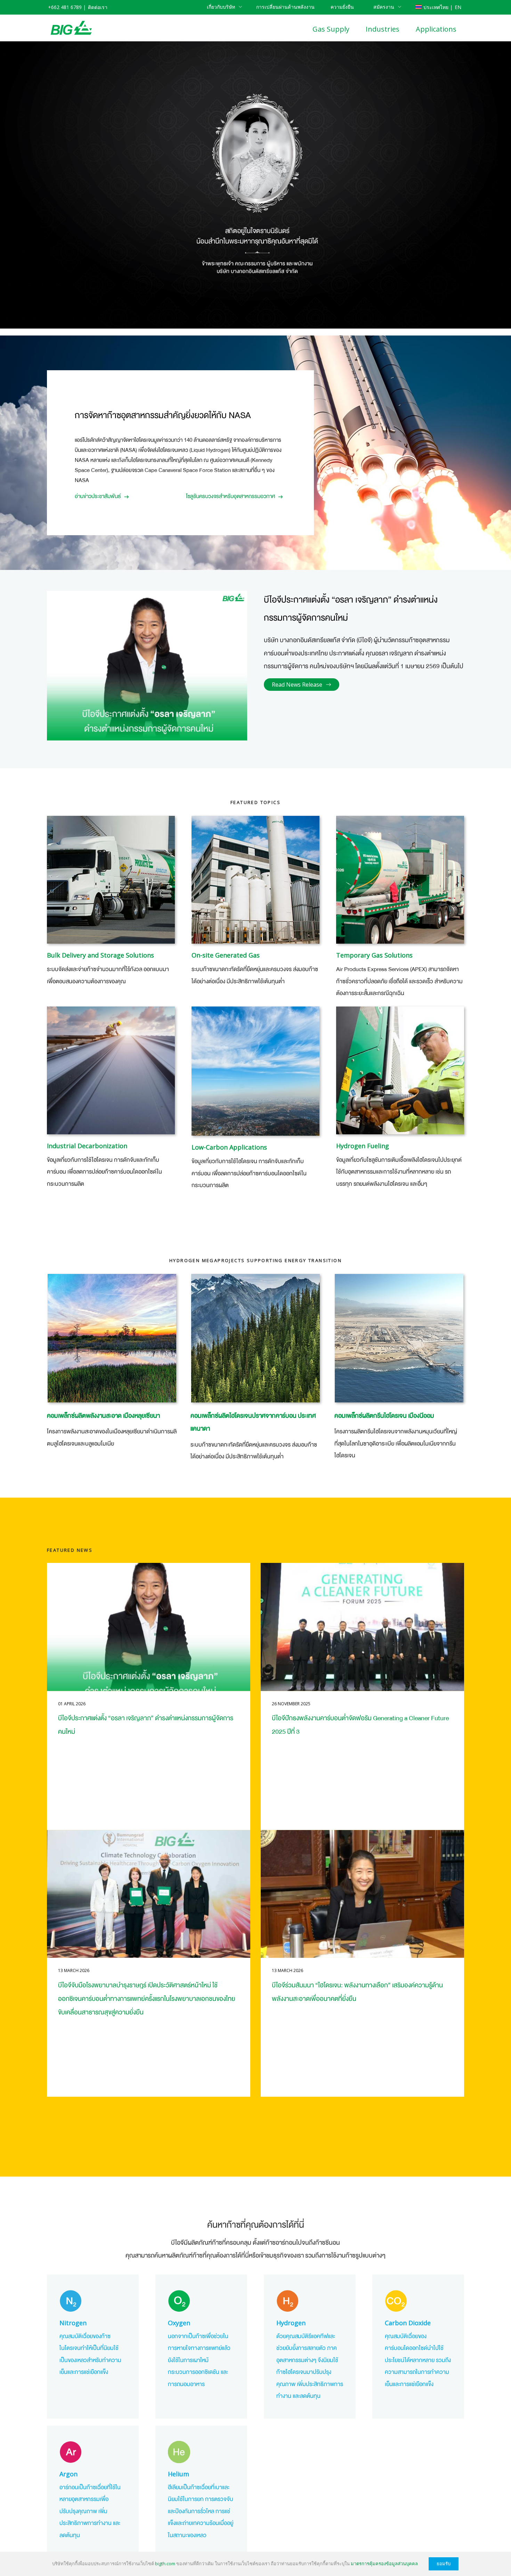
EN (458, 7)
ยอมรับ (444, 2564)
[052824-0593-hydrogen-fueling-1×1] (400, 1070)
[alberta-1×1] (255, 1338)
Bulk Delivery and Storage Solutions (100, 955)
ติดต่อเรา (98, 7)
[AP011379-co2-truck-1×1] (111, 880)
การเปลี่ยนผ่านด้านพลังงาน (285, 7)
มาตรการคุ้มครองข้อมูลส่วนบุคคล (384, 2563)
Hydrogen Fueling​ (363, 1146)
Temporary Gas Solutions (374, 955)
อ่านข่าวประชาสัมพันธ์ (98, 496)
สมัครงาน (384, 7)
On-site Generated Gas (226, 955)
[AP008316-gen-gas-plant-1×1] (255, 880)
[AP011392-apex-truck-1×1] (400, 880)
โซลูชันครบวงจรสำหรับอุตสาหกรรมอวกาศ (230, 496)
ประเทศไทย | (438, 7)
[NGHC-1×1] (399, 1338)
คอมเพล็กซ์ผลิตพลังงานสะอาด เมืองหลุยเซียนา (103, 1416)
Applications (436, 29)
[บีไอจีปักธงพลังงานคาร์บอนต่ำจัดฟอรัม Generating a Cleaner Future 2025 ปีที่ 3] (362, 1627)
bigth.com (165, 2563)
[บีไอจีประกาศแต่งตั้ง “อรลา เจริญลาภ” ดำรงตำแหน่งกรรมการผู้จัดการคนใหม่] (149, 1627)
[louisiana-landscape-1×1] (112, 1338)
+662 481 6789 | (67, 7)
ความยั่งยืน (342, 7)
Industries (383, 29)
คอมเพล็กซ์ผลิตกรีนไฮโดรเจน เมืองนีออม (384, 1416)
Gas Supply (331, 29)
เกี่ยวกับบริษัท (221, 7)
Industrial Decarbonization (87, 1146)
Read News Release (297, 685)
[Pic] (255, 1071)
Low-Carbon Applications (229, 1147)
